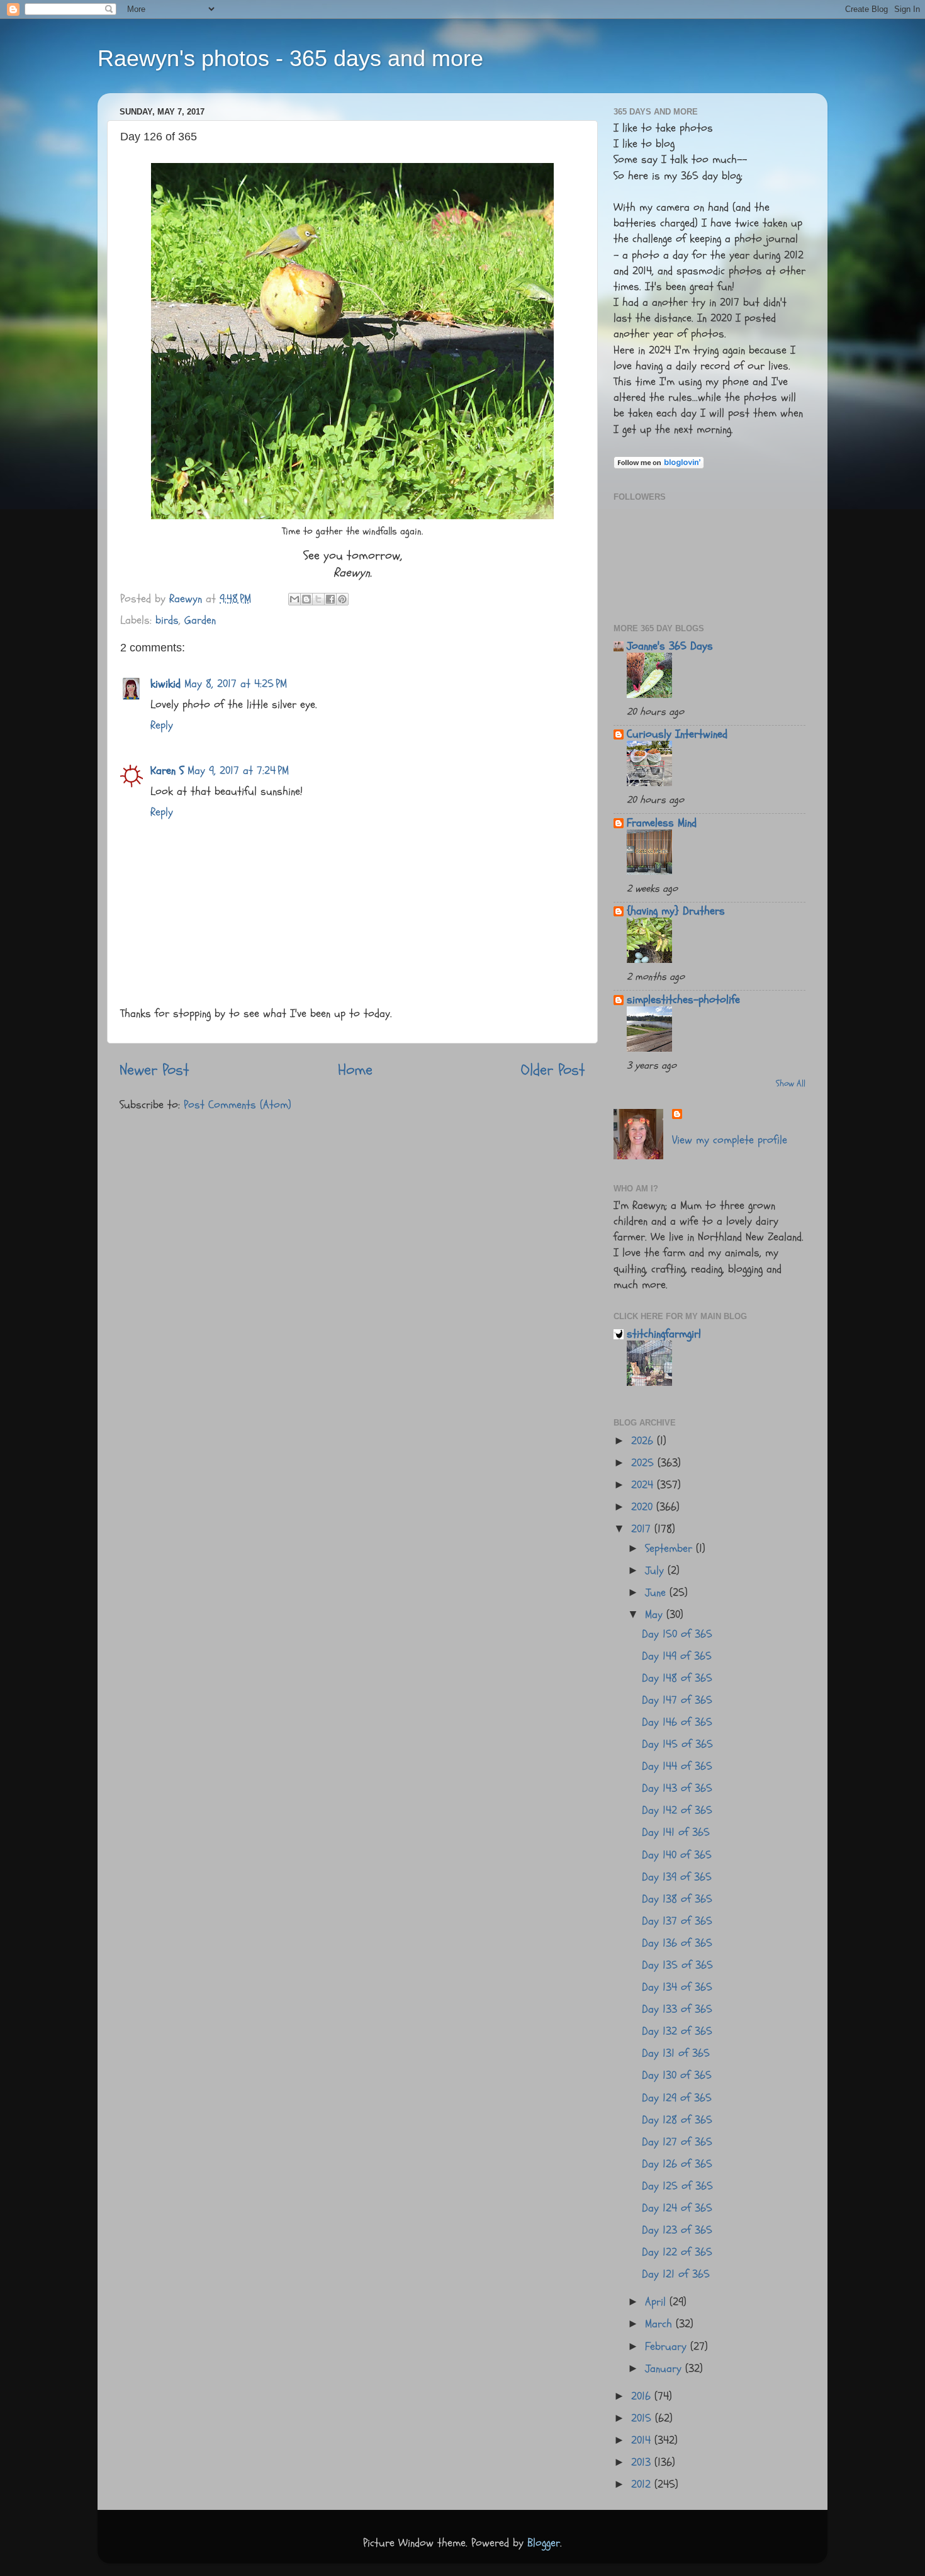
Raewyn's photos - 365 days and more (290, 58)
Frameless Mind (662, 823)
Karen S (167, 771)
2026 (644, 1441)
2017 (643, 1529)
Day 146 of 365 (677, 1722)
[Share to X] (318, 599)
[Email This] (294, 599)
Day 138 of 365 (677, 1899)
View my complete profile (730, 1140)
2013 (643, 2462)
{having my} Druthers (676, 911)
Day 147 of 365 (677, 1700)
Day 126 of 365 (677, 2164)
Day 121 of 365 (676, 2274)
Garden (200, 620)
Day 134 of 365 (677, 1987)
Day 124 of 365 (677, 2208)
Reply (162, 725)
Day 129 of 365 (677, 2098)
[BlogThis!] (306, 599)
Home (355, 1070)
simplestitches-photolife (683, 1000)
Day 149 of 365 (677, 1656)
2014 (643, 2440)
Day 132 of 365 (677, 2031)
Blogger (544, 2543)
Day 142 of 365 (677, 1810)
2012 (643, 2484)
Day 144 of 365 (677, 1766)
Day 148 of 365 (677, 1678)
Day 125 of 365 (677, 2186)
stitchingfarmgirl (664, 1334)
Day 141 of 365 (676, 1832)
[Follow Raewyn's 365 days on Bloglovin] (659, 465)
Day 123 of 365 (677, 2230)
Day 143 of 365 (677, 1788)
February (668, 2347)
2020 (644, 1507)
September (670, 1549)
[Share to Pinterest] (342, 599)
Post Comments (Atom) (238, 1105)
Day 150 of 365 (677, 1634)
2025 (644, 1463)
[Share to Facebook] (330, 599)
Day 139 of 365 (677, 1877)
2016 (643, 2396)
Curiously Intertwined (677, 734)
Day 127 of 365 (677, 2142)
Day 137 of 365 (677, 1921)
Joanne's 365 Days (670, 646)
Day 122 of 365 (677, 2252)
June (657, 1593)
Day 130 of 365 (677, 2075)
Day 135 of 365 (677, 1965)
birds (167, 620)
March (660, 2324)
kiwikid (165, 684)
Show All (791, 1084)
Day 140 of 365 (677, 1855)
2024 (644, 1485)
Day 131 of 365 (676, 2053)
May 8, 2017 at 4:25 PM (236, 684)
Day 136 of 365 (677, 1943)
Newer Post (154, 1070)
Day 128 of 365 (677, 2120)
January (665, 2369)
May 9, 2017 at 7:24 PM (238, 771)
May (656, 1615)
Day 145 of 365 (677, 1744)
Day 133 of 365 (677, 2009)
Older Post (553, 1070)
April (657, 2302)
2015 (643, 2418)
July (656, 1571)
